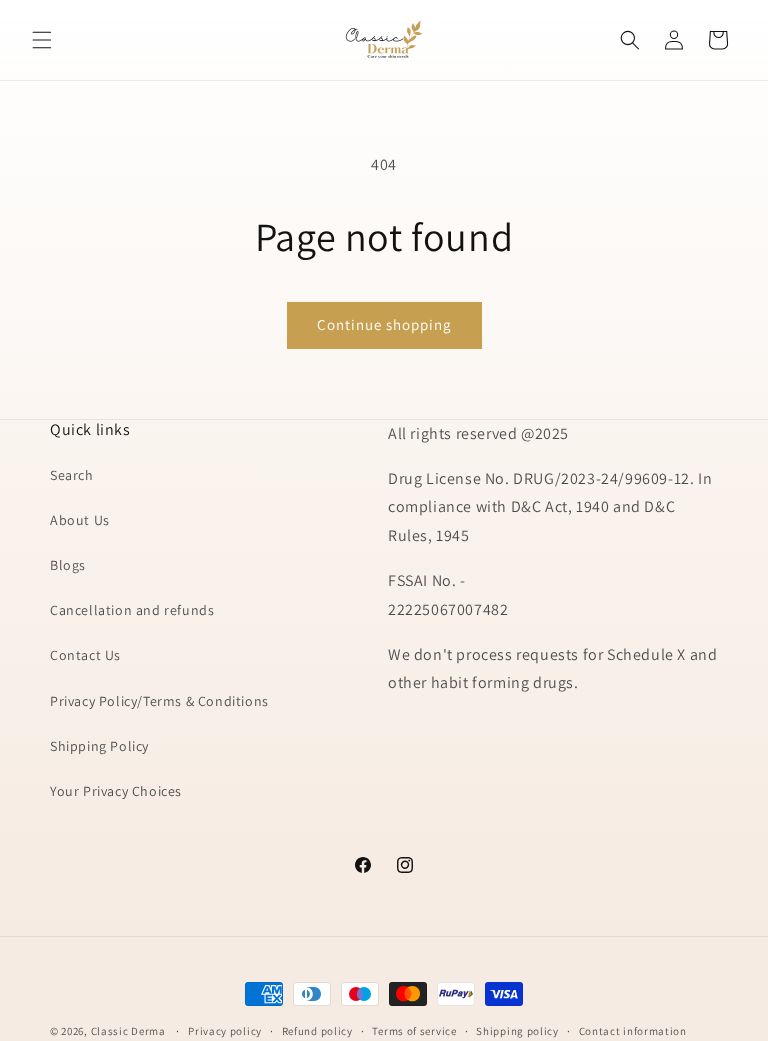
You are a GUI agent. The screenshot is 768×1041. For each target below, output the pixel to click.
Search (72, 475)
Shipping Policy (99, 746)
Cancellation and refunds (132, 610)
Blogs (68, 565)
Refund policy (317, 1031)
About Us (80, 520)
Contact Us (85, 655)
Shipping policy (517, 1031)
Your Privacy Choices (116, 791)
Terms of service (414, 1031)
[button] (42, 40)
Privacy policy (225, 1031)
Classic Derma (128, 1031)
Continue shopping (384, 324)
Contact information (633, 1031)
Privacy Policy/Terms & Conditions (159, 701)
